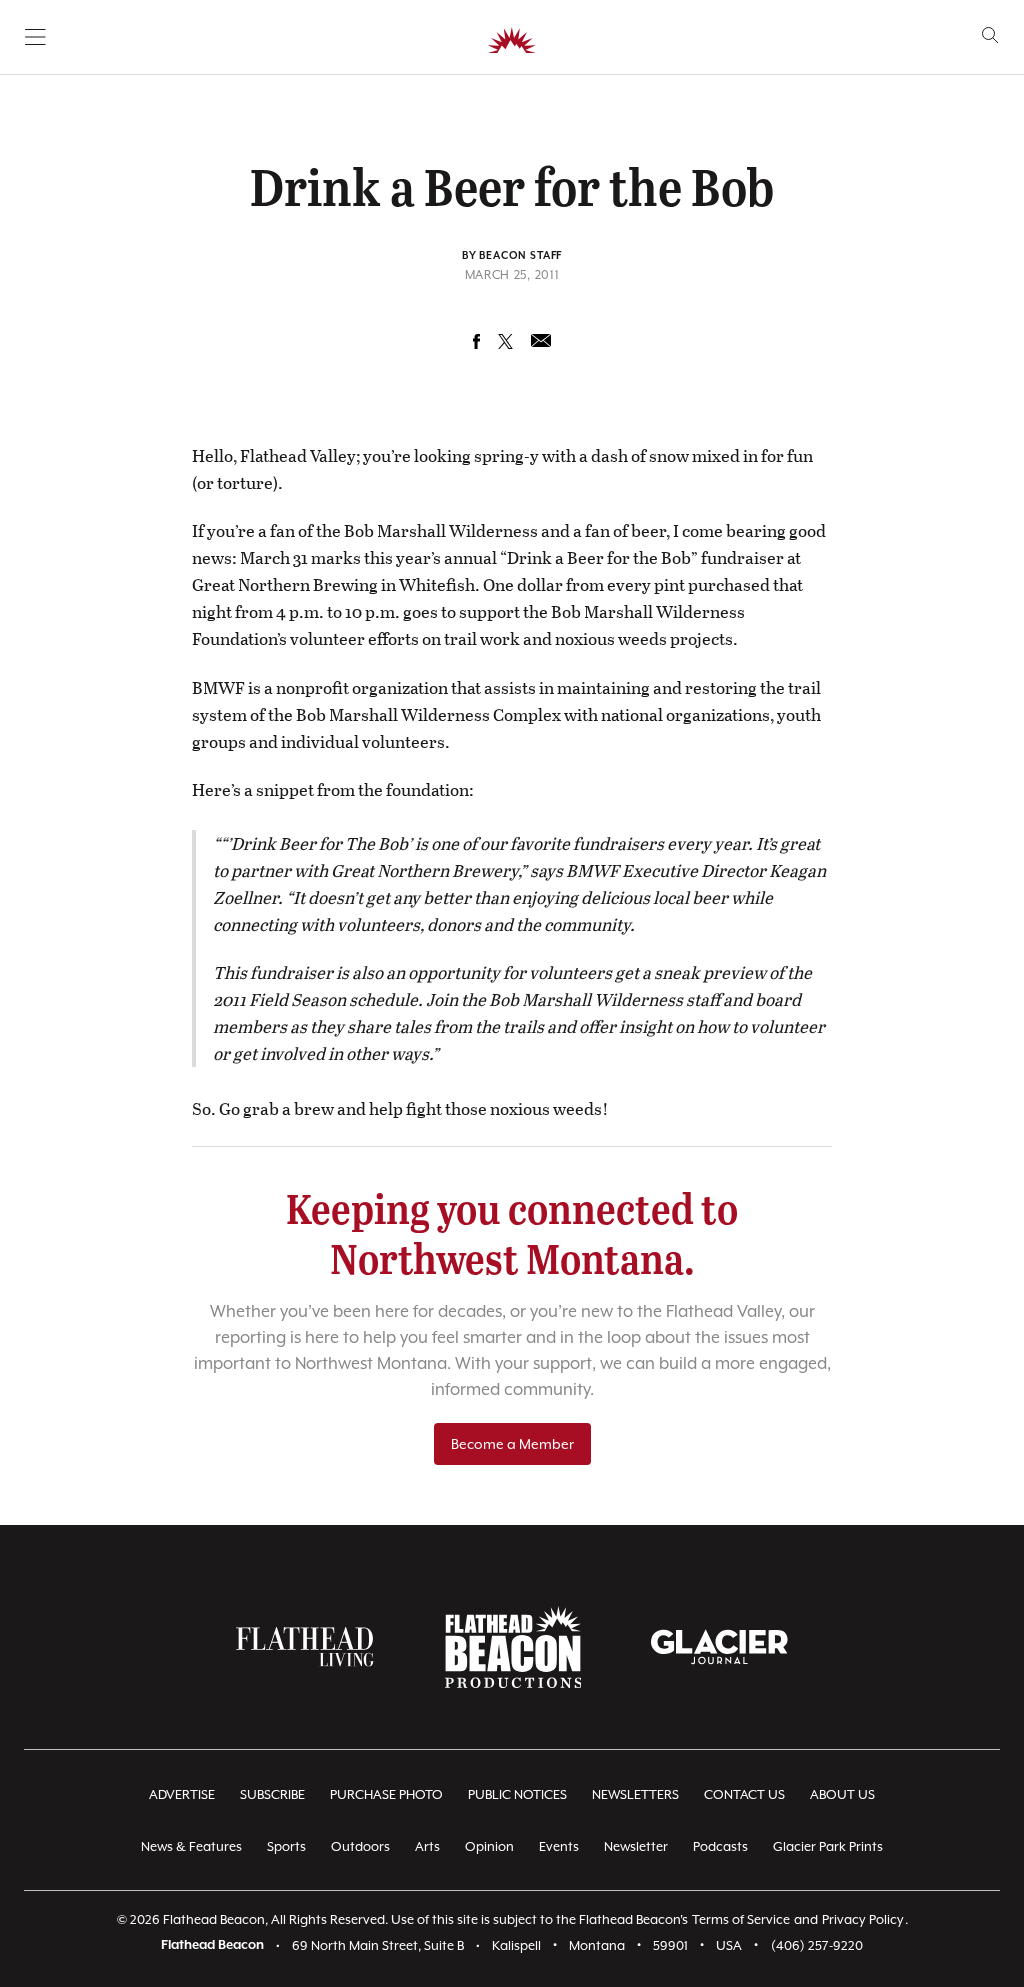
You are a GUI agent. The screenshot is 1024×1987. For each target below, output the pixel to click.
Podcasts (720, 1846)
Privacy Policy (863, 1919)
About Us (842, 1794)
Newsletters (635, 1794)
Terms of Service (741, 1919)
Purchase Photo (386, 1794)
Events (559, 1846)
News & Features (191, 1846)
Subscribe (272, 1794)
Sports (286, 1846)
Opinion (489, 1846)
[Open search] (990, 35)
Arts (427, 1846)
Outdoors (360, 1846)
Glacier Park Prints (828, 1846)
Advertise (182, 1794)
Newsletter (636, 1846)
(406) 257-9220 (817, 1945)
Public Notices (517, 1794)
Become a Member (512, 1444)
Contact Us (744, 1794)
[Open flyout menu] (35, 37)
